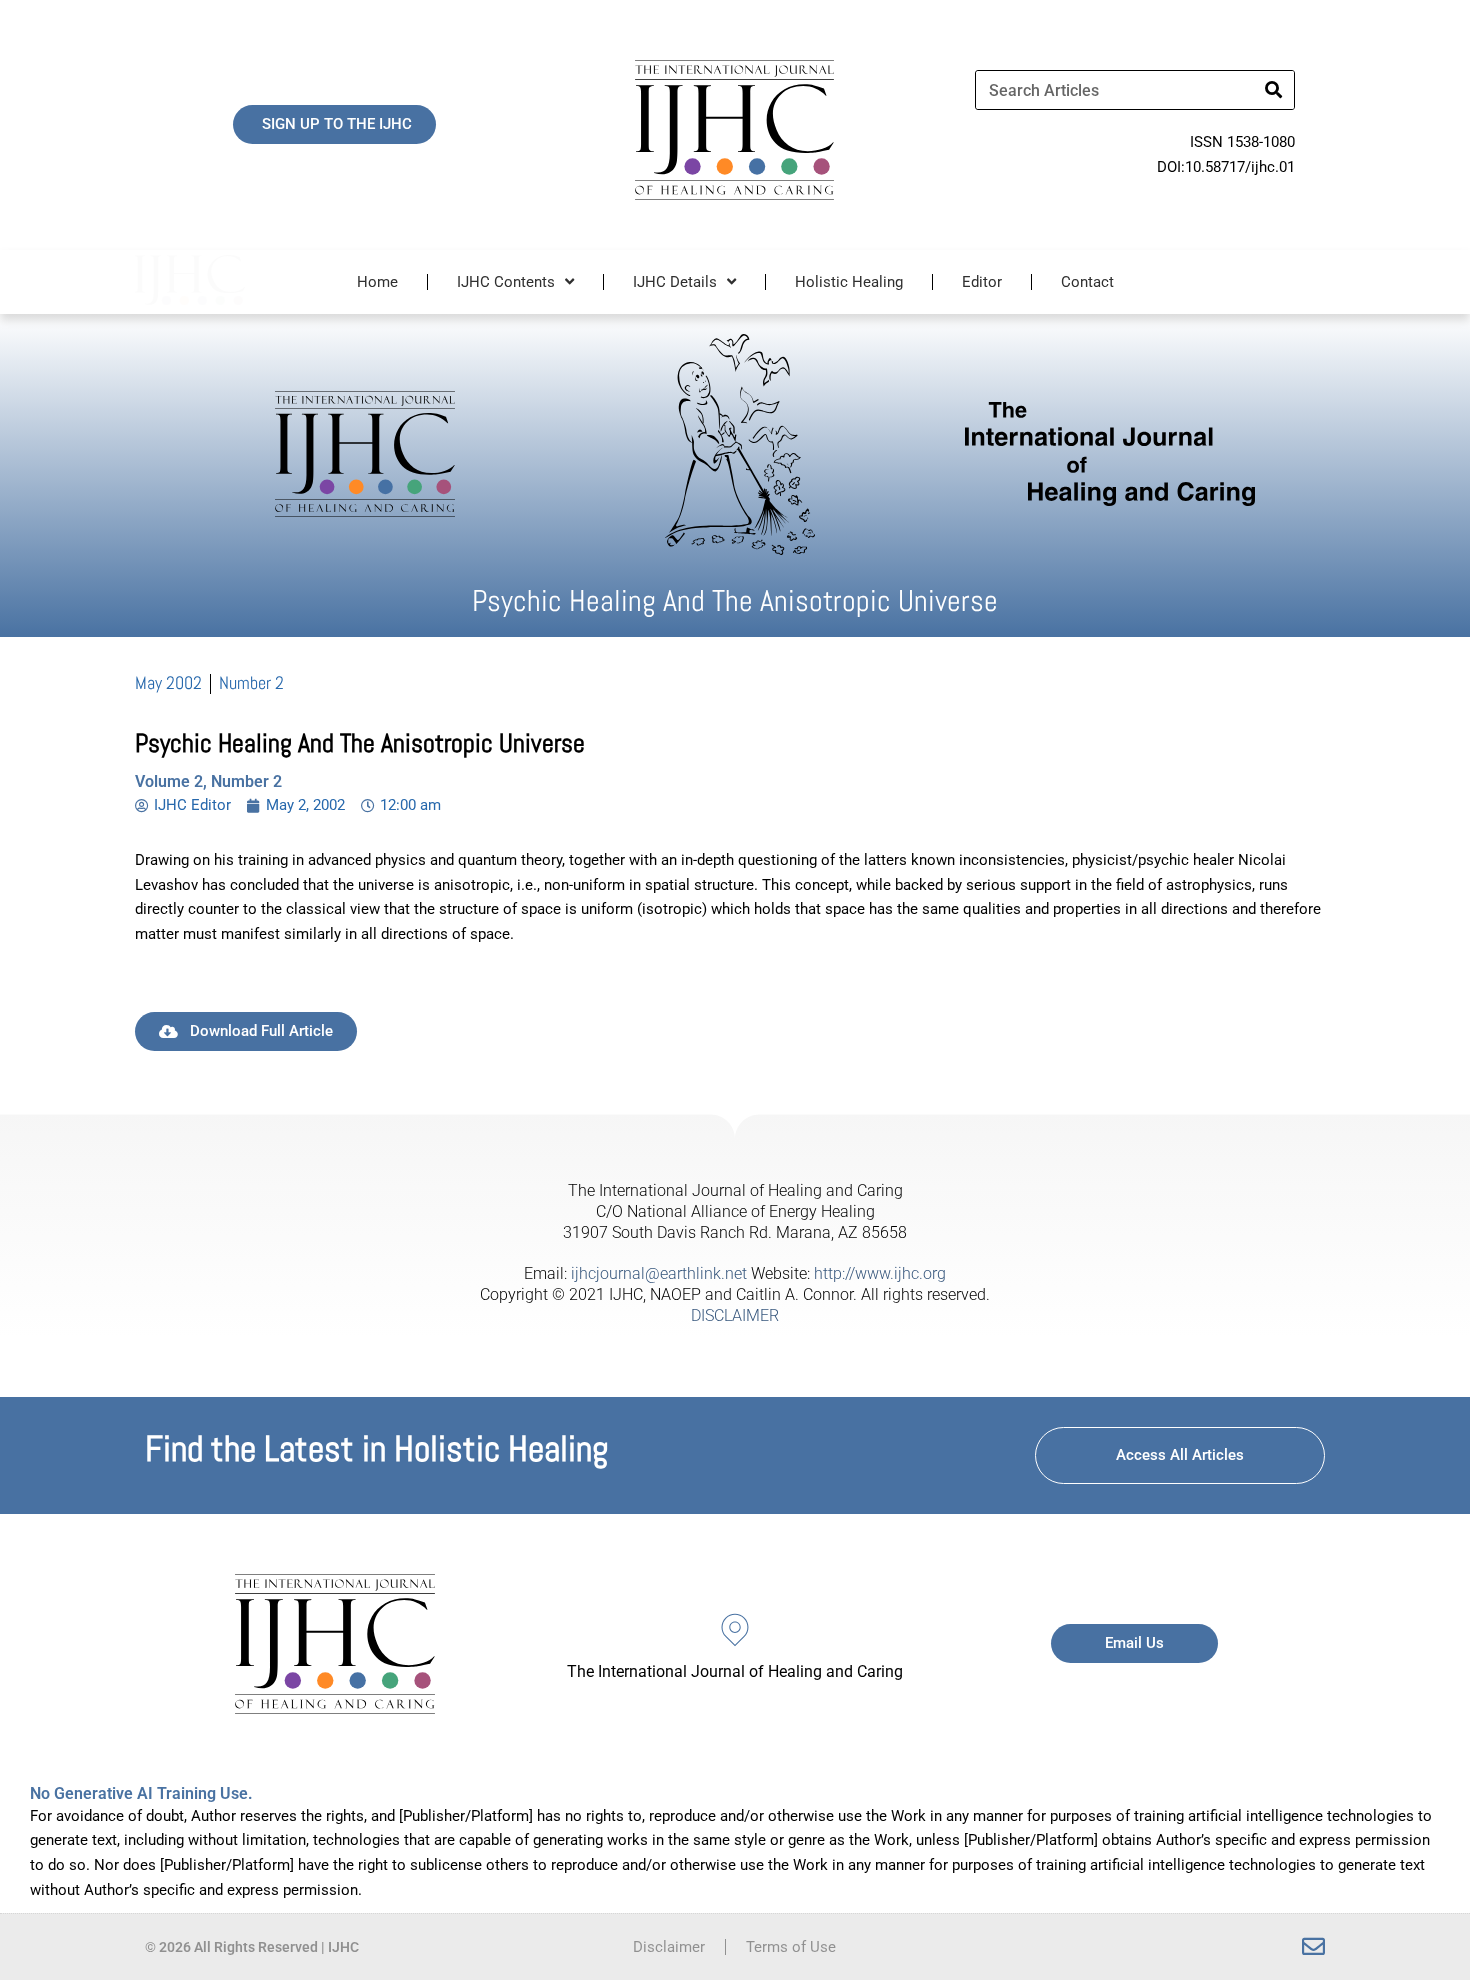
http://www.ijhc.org (880, 1273)
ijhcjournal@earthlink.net (659, 1273)
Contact (1087, 282)
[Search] (1274, 90)
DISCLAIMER (735, 1315)
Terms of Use (791, 1947)
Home (377, 282)
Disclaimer (669, 1947)
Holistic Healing (849, 282)
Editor (982, 282)
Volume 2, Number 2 (208, 781)
